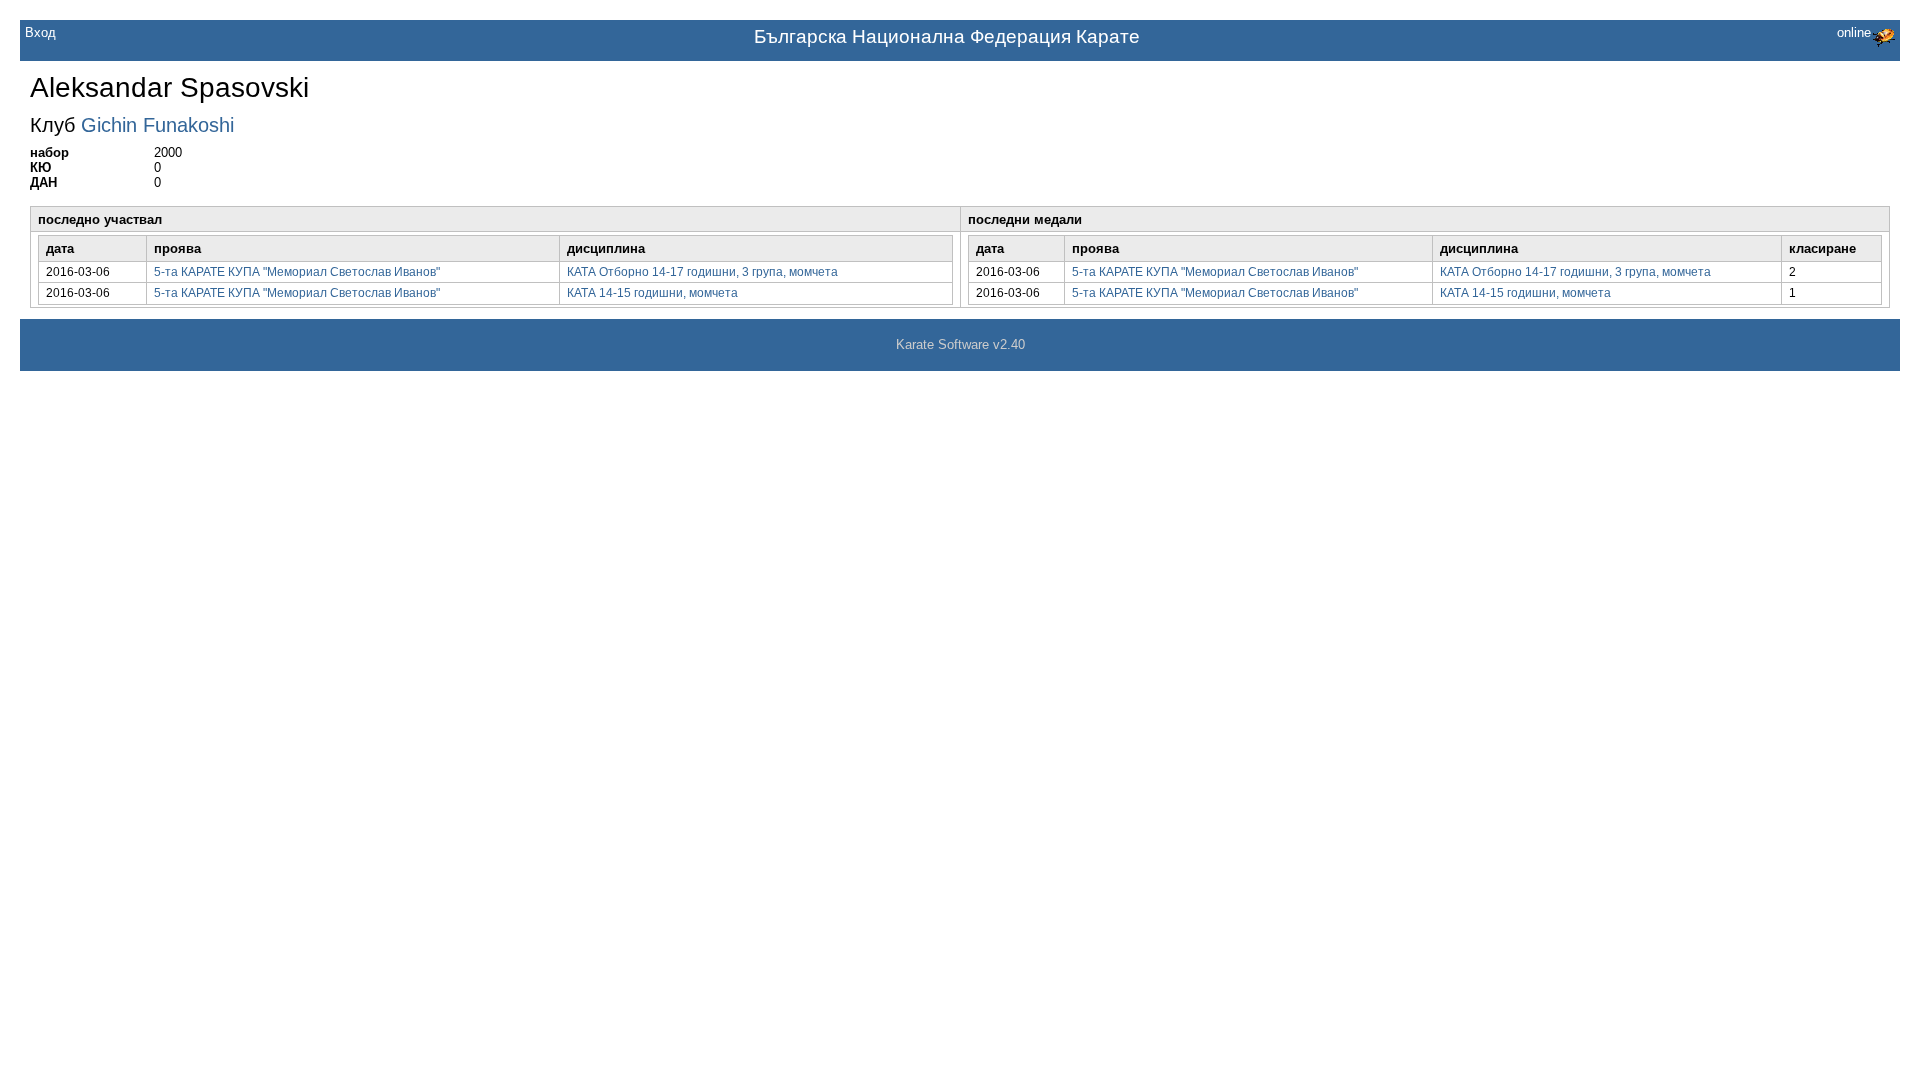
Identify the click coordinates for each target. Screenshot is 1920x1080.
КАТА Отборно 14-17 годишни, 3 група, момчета (702, 272)
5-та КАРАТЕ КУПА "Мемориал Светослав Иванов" (297, 272)
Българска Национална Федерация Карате (947, 36)
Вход (40, 32)
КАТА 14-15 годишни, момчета (652, 293)
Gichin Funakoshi (157, 125)
